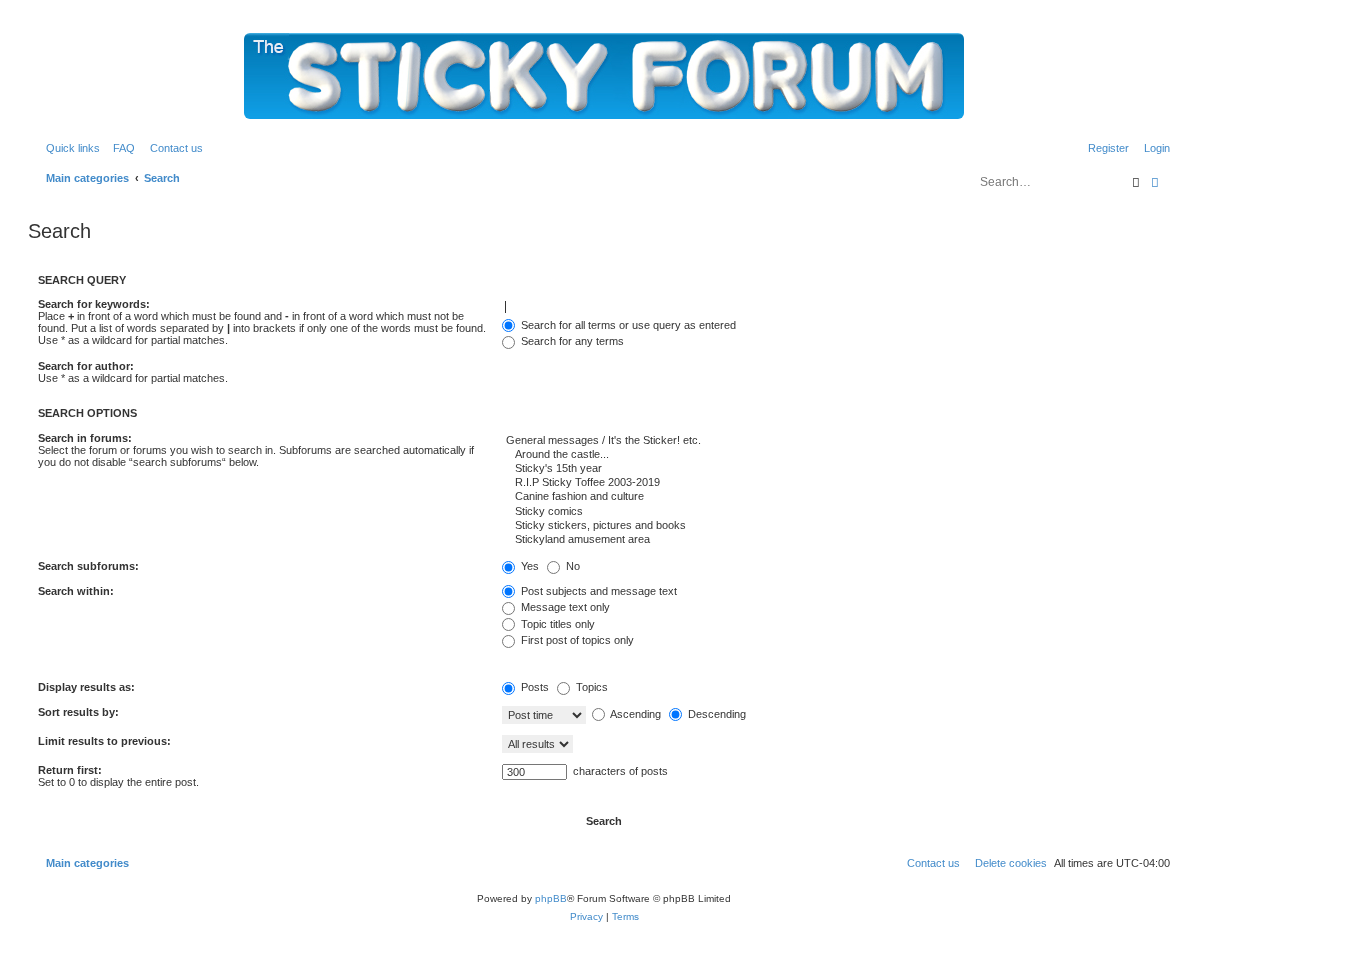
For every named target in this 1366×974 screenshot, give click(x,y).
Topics (590, 687)
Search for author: (86, 366)
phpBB (551, 898)
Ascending (634, 714)
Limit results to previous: (104, 741)
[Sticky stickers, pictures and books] (836, 526)
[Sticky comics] (836, 512)
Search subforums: (88, 566)
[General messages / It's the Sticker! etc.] (836, 441)
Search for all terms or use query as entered (627, 325)
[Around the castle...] (836, 455)
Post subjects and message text (597, 591)
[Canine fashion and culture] (836, 497)
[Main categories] (604, 76)
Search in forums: (85, 438)
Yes (528, 566)
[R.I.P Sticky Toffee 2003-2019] (836, 483)
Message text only (564, 607)
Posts (533, 687)
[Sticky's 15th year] (836, 469)
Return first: (70, 770)
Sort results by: (78, 712)
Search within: (76, 591)
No (571, 566)
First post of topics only (576, 640)
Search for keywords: (94, 304)
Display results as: (86, 687)
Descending (715, 714)
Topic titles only (556, 624)
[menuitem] (120, 148)
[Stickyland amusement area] (836, 540)
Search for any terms (571, 341)
